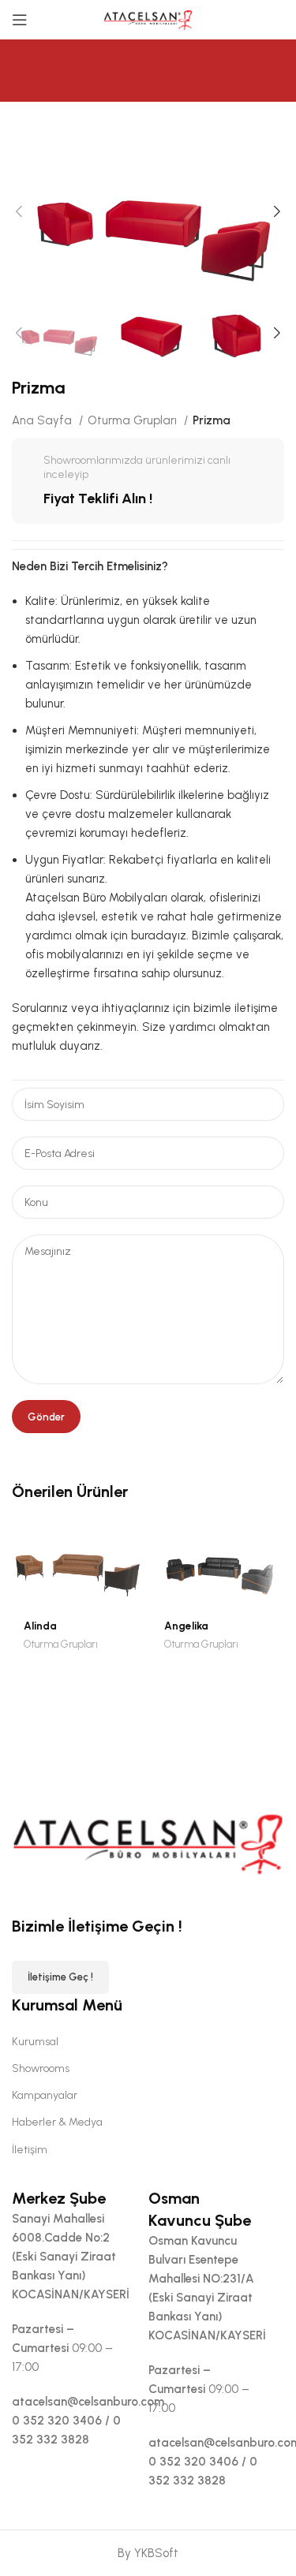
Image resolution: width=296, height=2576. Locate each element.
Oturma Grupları (134, 420)
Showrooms (41, 2068)
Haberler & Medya (57, 2122)
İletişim (30, 2150)
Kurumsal (35, 2042)
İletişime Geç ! (60, 1977)
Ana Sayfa (43, 420)
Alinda (40, 1626)
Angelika (186, 1626)
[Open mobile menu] (20, 20)
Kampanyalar (45, 2095)
